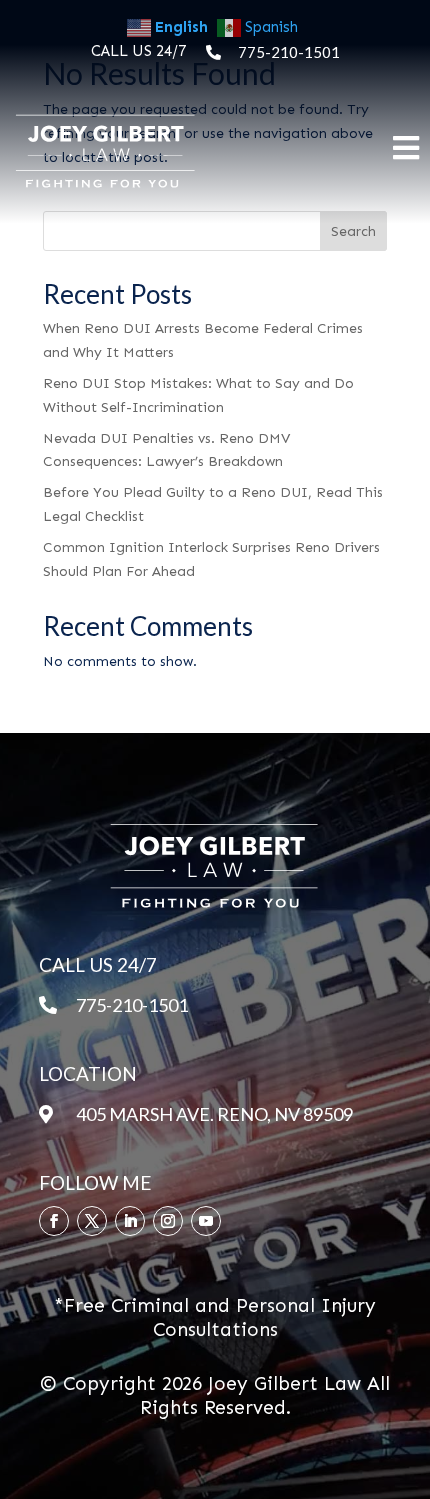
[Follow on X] (92, 1221)
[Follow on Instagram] (168, 1221)
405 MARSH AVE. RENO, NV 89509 (214, 1114)
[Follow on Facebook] (54, 1221)
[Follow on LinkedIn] (130, 1221)
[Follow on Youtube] (206, 1221)
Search (353, 231)
